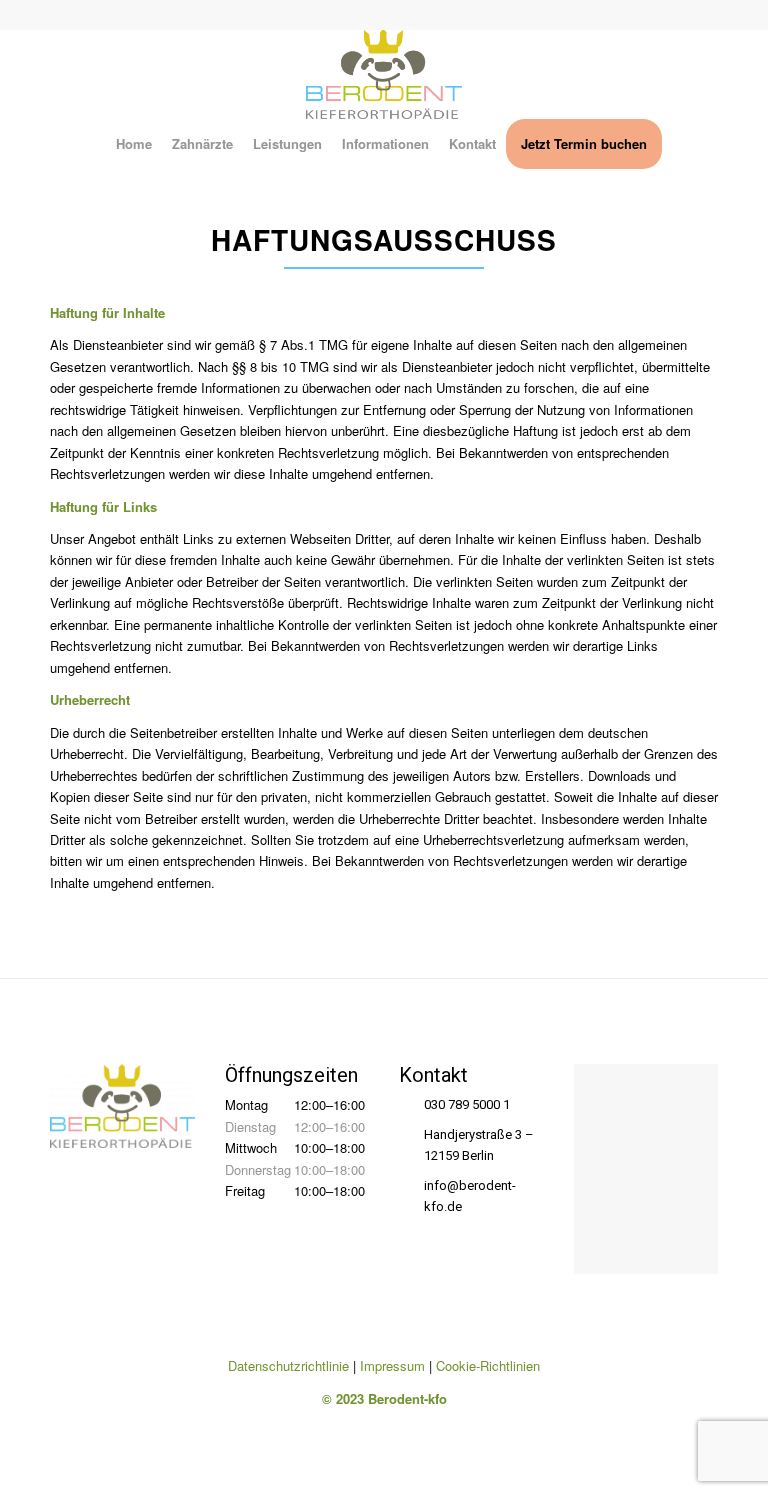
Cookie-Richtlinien (488, 1365)
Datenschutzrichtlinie (288, 1365)
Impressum (392, 1365)
